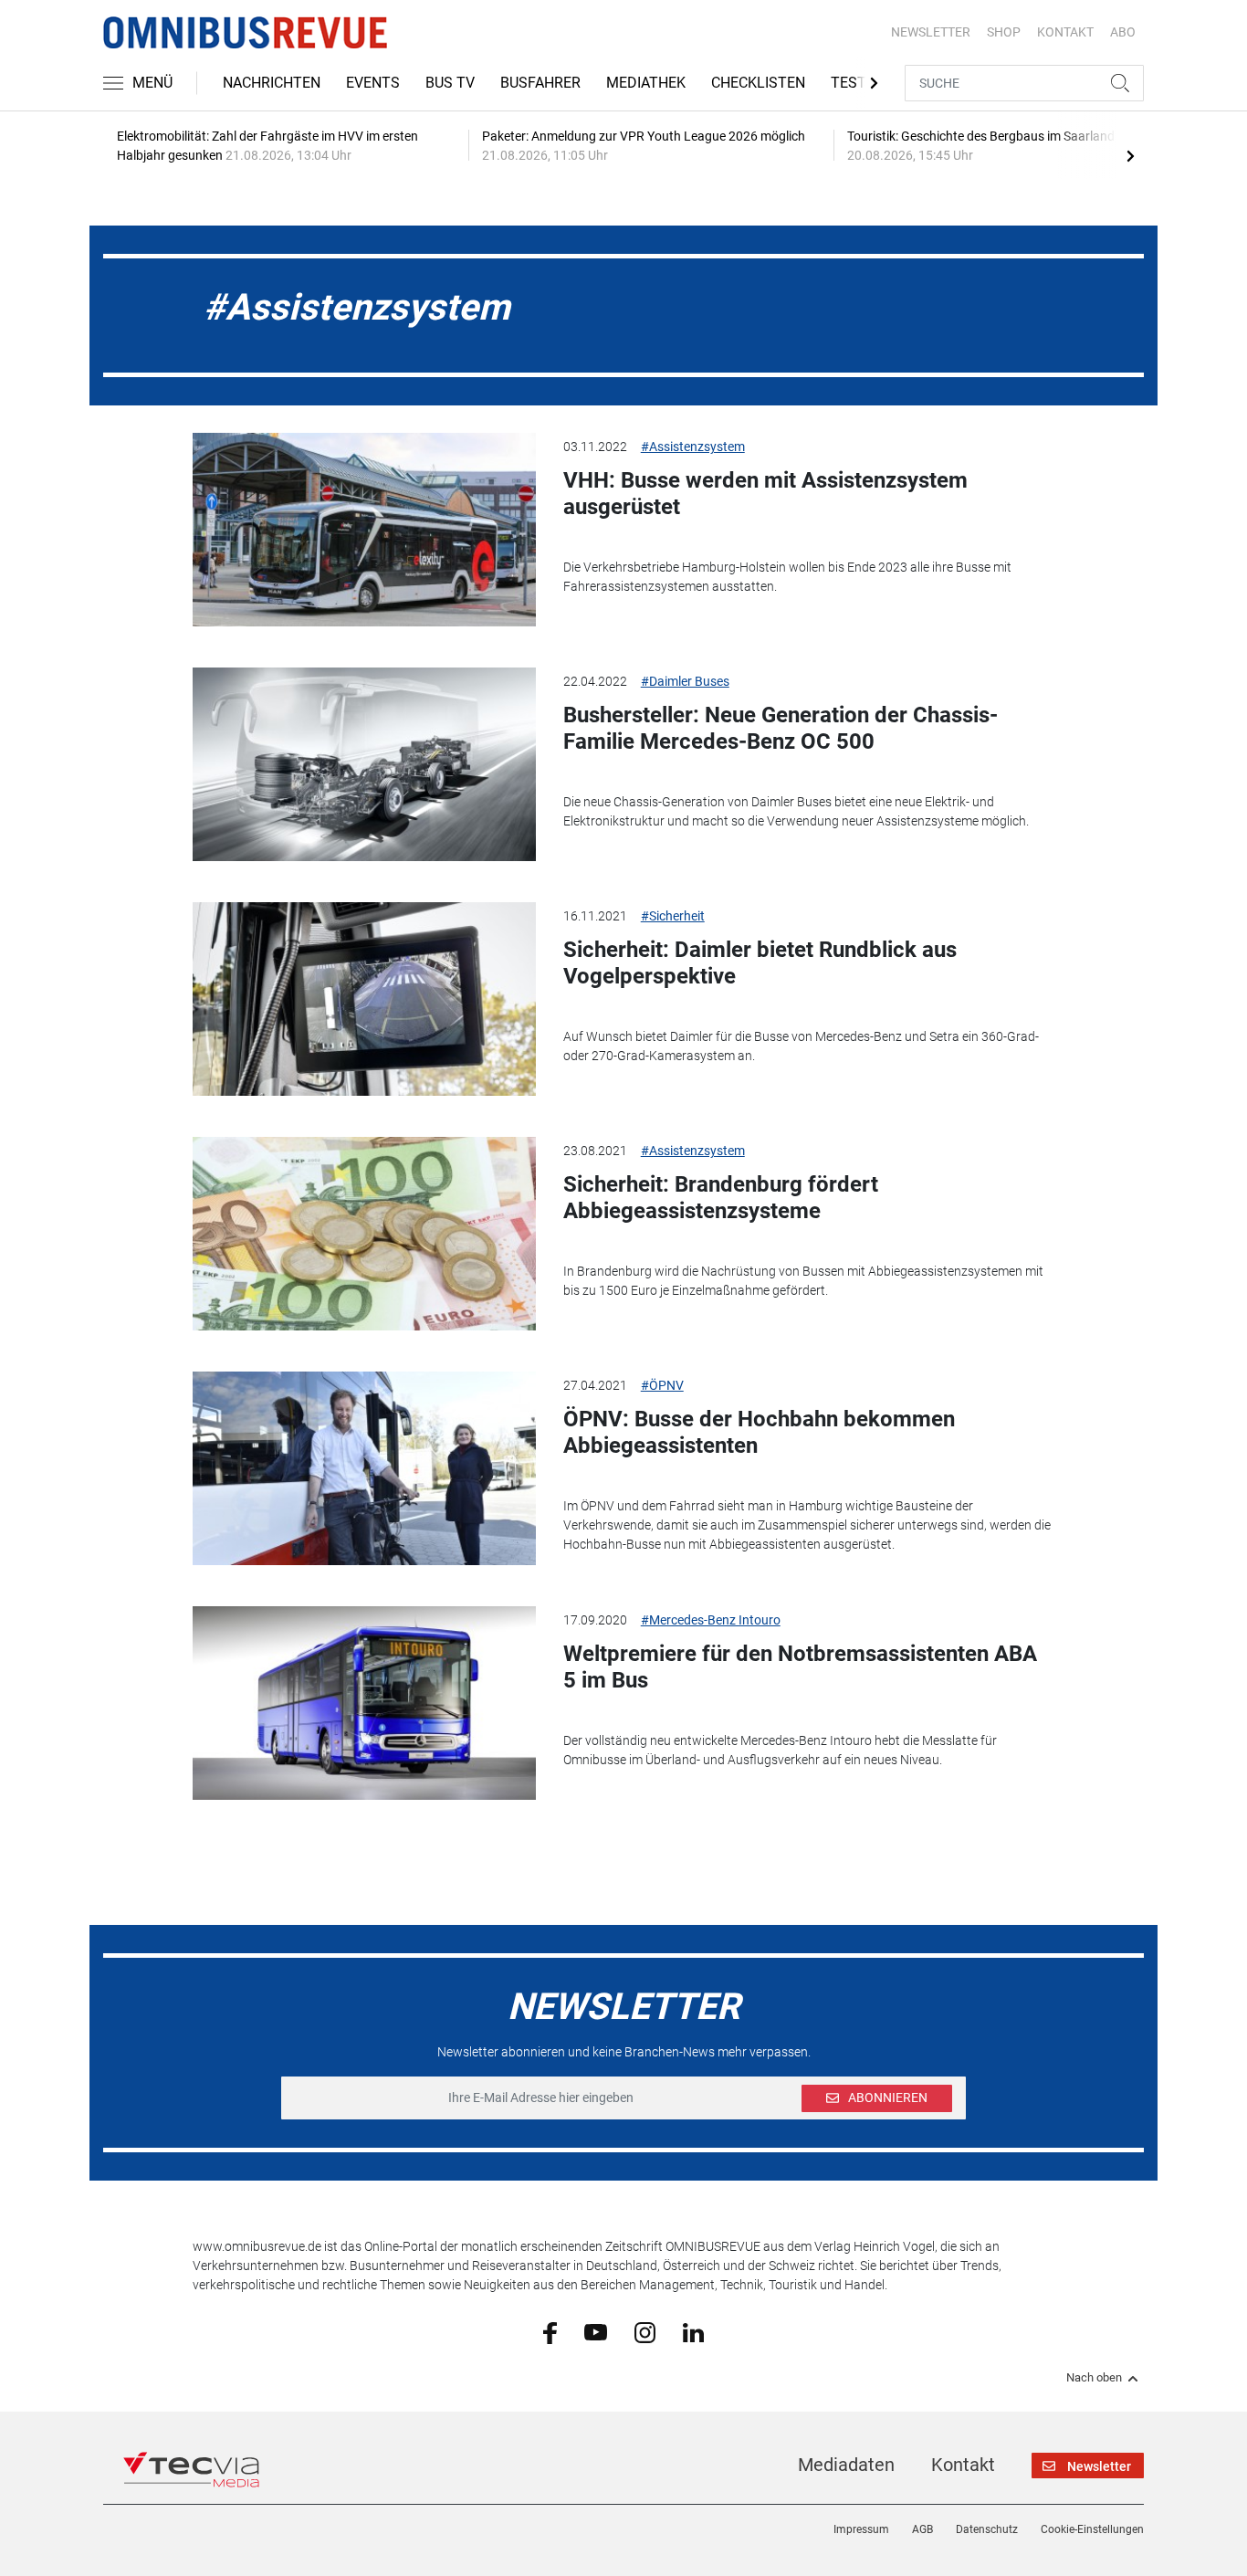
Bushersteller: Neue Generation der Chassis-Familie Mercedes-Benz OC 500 (781, 728)
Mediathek (646, 83)
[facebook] (550, 2332)
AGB (922, 2529)
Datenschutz (987, 2529)
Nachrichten (272, 83)
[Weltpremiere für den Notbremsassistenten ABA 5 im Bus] (364, 1703)
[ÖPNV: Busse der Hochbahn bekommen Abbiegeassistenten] (364, 1468)
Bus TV (450, 83)
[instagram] (645, 2331)
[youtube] (596, 2331)
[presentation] (1130, 155)
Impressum (861, 2529)
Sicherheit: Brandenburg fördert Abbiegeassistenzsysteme (721, 1198)
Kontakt (963, 2465)
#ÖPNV (662, 1385)
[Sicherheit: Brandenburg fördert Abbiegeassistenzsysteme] (364, 1234)
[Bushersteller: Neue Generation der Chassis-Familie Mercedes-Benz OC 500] (364, 764)
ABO (1123, 32)
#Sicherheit (673, 916)
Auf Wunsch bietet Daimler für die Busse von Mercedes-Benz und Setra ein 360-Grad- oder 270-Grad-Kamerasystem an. (801, 1046)
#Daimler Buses (685, 681)
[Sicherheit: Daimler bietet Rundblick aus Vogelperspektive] (364, 999)
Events (373, 83)
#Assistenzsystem (693, 447)
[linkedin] (693, 2331)
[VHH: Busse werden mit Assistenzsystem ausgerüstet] (364, 530)
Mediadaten (846, 2465)
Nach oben (1094, 2378)
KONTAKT (1065, 32)
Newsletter (931, 32)
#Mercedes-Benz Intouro (711, 1620)
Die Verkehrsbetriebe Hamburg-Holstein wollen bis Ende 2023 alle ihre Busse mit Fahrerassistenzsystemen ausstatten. (787, 577)
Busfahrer (540, 83)
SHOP (1004, 32)
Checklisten (758, 83)
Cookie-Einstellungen (1092, 2529)
